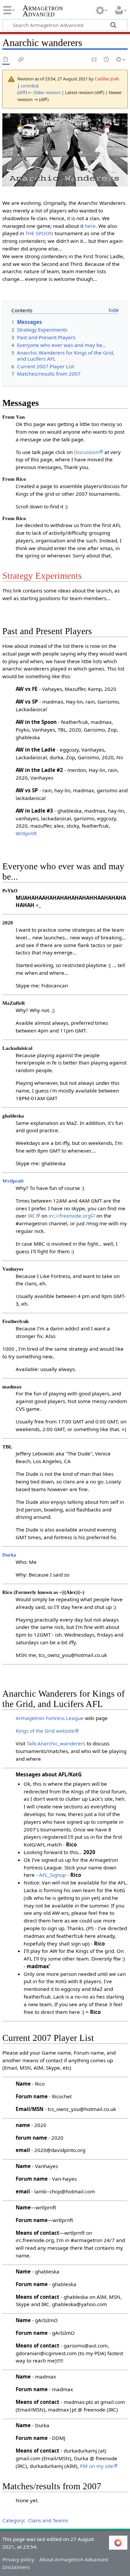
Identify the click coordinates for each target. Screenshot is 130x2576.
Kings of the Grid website (45, 1731)
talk (116, 79)
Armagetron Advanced (43, 12)
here (90, 226)
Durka (9, 1555)
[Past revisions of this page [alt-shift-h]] (107, 60)
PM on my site (97, 2466)
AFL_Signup (52, 1875)
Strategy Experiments (42, 576)
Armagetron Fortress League (50, 1718)
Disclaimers (16, 2567)
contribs (29, 86)
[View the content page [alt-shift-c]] (6, 60)
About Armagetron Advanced (74, 2559)
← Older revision (44, 92)
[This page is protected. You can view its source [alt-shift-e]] (94, 60)
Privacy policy (18, 2559)
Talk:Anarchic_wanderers (56, 1743)
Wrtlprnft (26, 833)
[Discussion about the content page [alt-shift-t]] (21, 60)
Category (13, 2520)
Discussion (86, 452)
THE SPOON (39, 233)
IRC (32, 1216)
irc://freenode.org (70, 1216)
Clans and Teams (48, 2520)
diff (22, 92)
